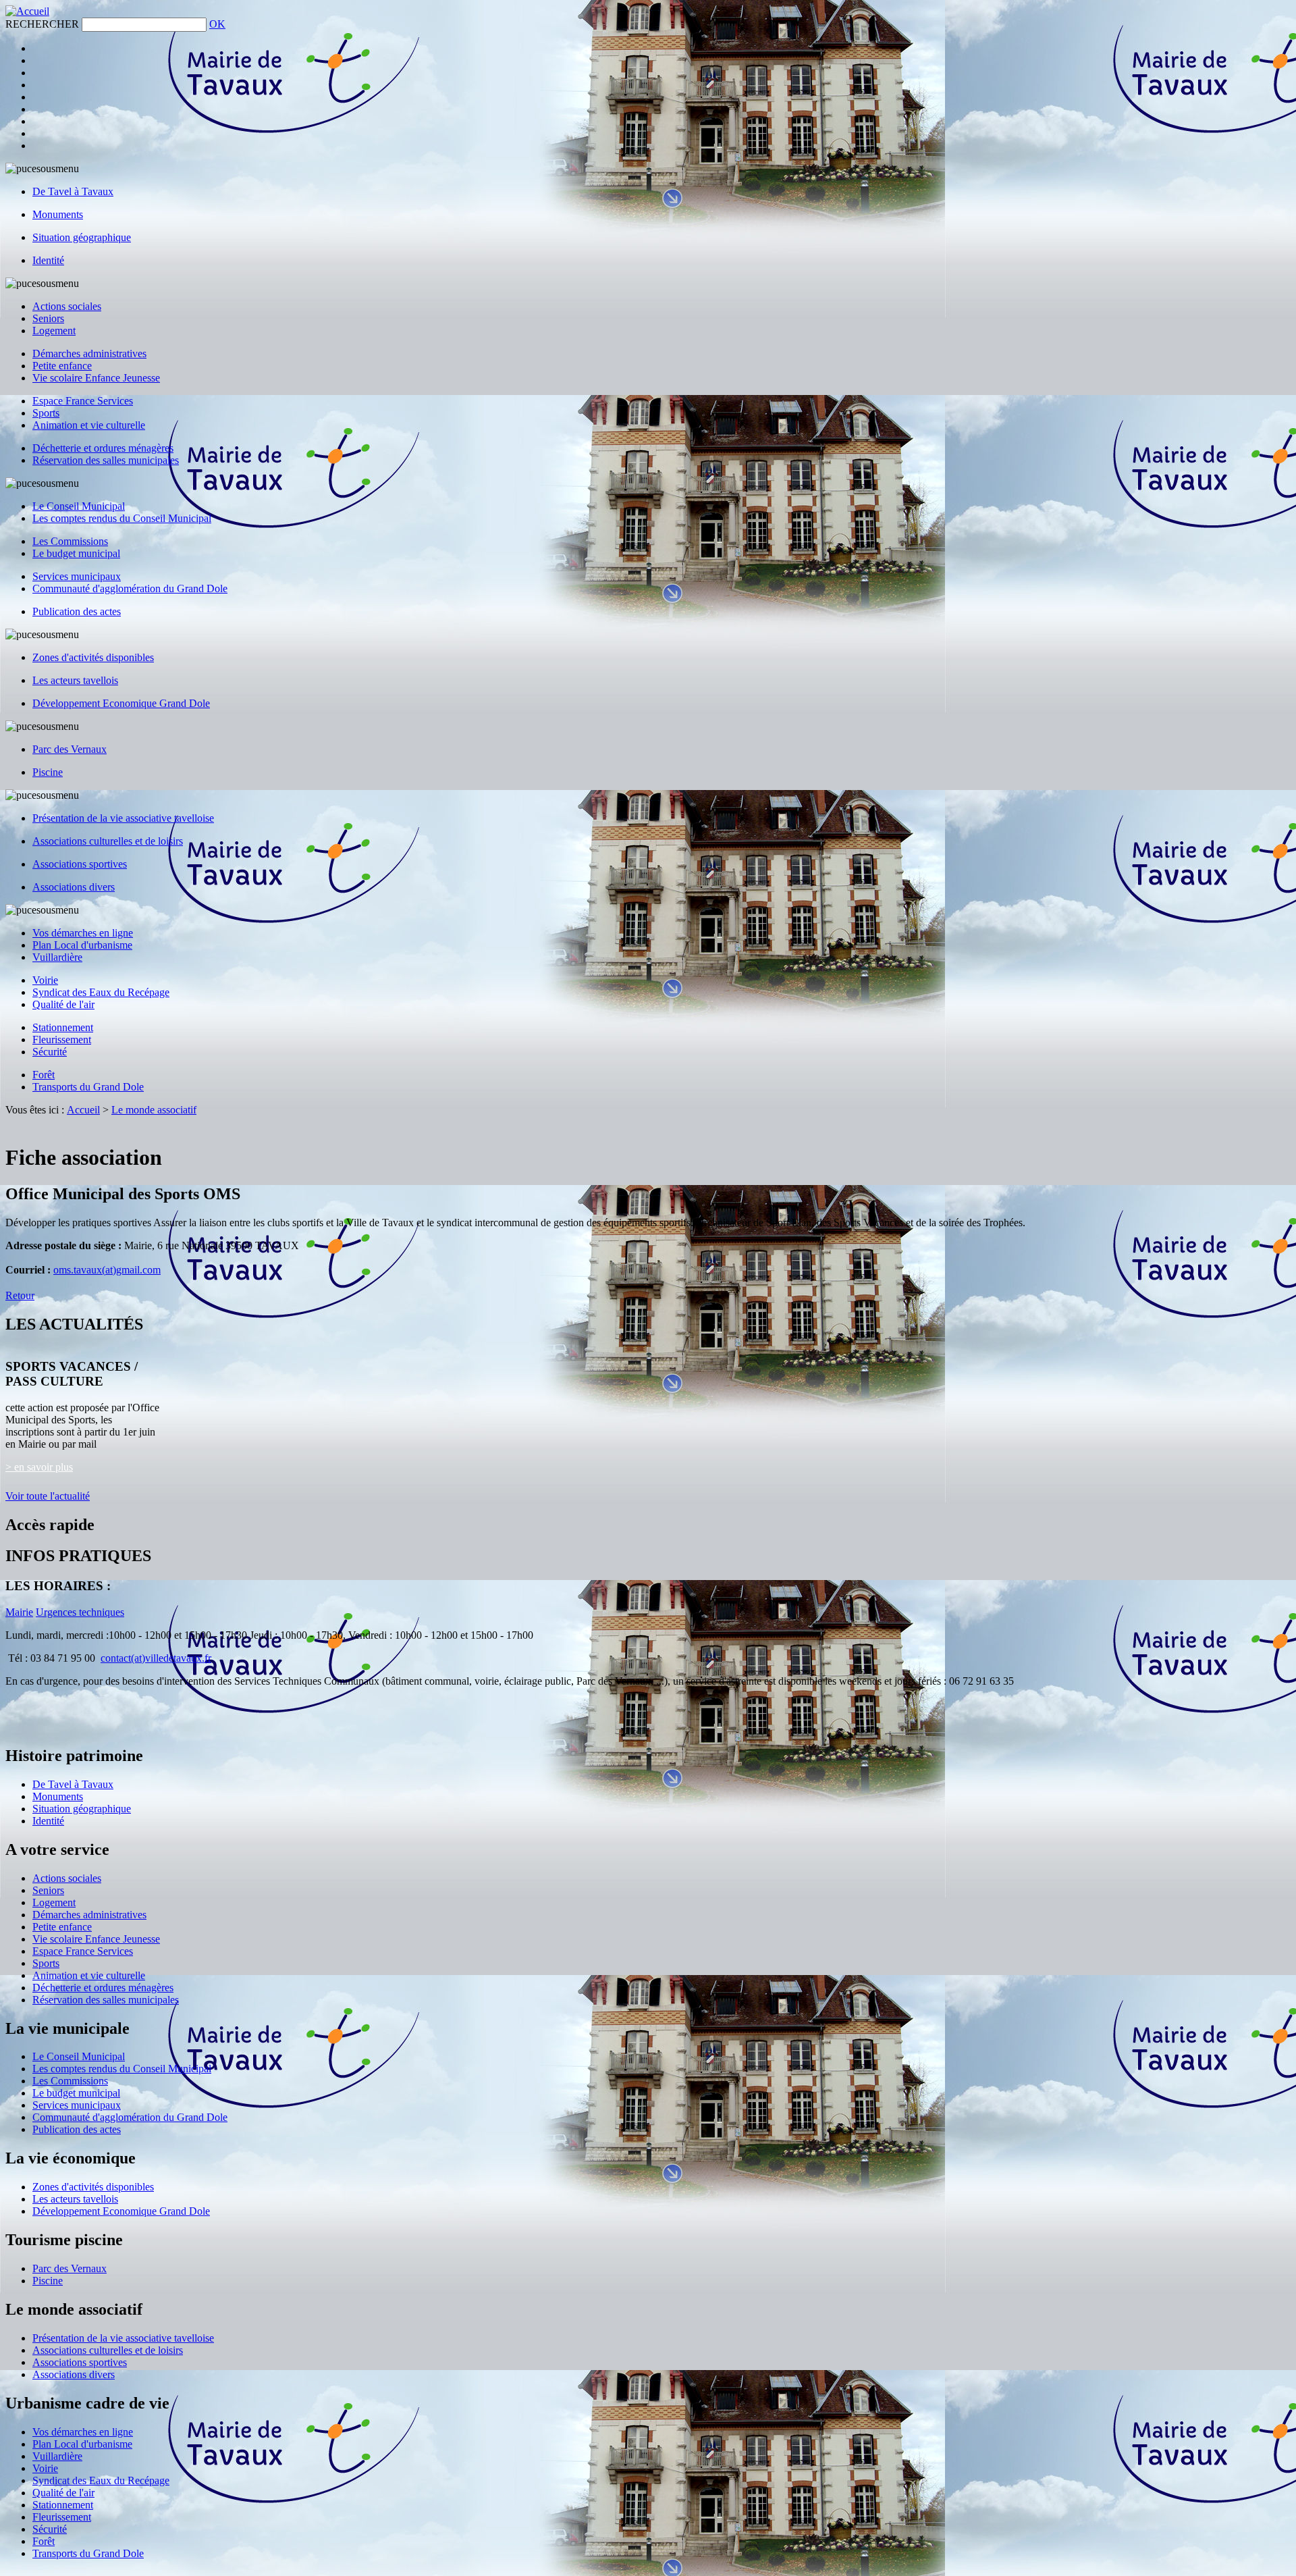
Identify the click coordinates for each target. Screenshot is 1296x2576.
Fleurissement (62, 1040)
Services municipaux (77, 576)
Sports (46, 413)
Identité (48, 260)
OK (217, 24)
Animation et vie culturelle (89, 425)
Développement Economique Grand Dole (121, 703)
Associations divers (74, 887)
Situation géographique (82, 237)
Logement (54, 331)
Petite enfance (62, 366)
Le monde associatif (154, 1110)
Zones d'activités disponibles (93, 657)
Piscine (48, 772)
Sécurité (50, 1052)
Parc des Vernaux (70, 749)
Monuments (58, 214)
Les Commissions (70, 541)
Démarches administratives (89, 353)
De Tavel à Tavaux (73, 191)
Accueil (83, 1110)
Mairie (19, 1612)
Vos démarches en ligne (83, 933)
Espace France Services (83, 401)
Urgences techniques (80, 1612)
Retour (20, 1295)
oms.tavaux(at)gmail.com (107, 1270)
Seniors (48, 318)
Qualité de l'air (63, 1004)
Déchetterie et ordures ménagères (103, 448)
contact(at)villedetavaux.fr (156, 1658)
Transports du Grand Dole (88, 1087)
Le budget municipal (76, 553)
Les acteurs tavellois (75, 680)
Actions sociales (67, 306)
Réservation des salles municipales (106, 460)
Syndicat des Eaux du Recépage (101, 992)
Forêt (44, 1075)
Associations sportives (80, 864)
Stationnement (63, 1027)
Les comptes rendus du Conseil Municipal (122, 518)
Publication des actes (77, 611)
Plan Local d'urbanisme (82, 945)
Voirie (45, 980)
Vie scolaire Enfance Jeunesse (96, 378)
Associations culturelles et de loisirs (108, 841)
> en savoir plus (39, 1467)
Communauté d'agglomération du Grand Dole (130, 588)
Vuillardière (57, 957)
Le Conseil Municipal (79, 506)
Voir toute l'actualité (48, 1496)
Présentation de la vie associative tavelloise (123, 818)
